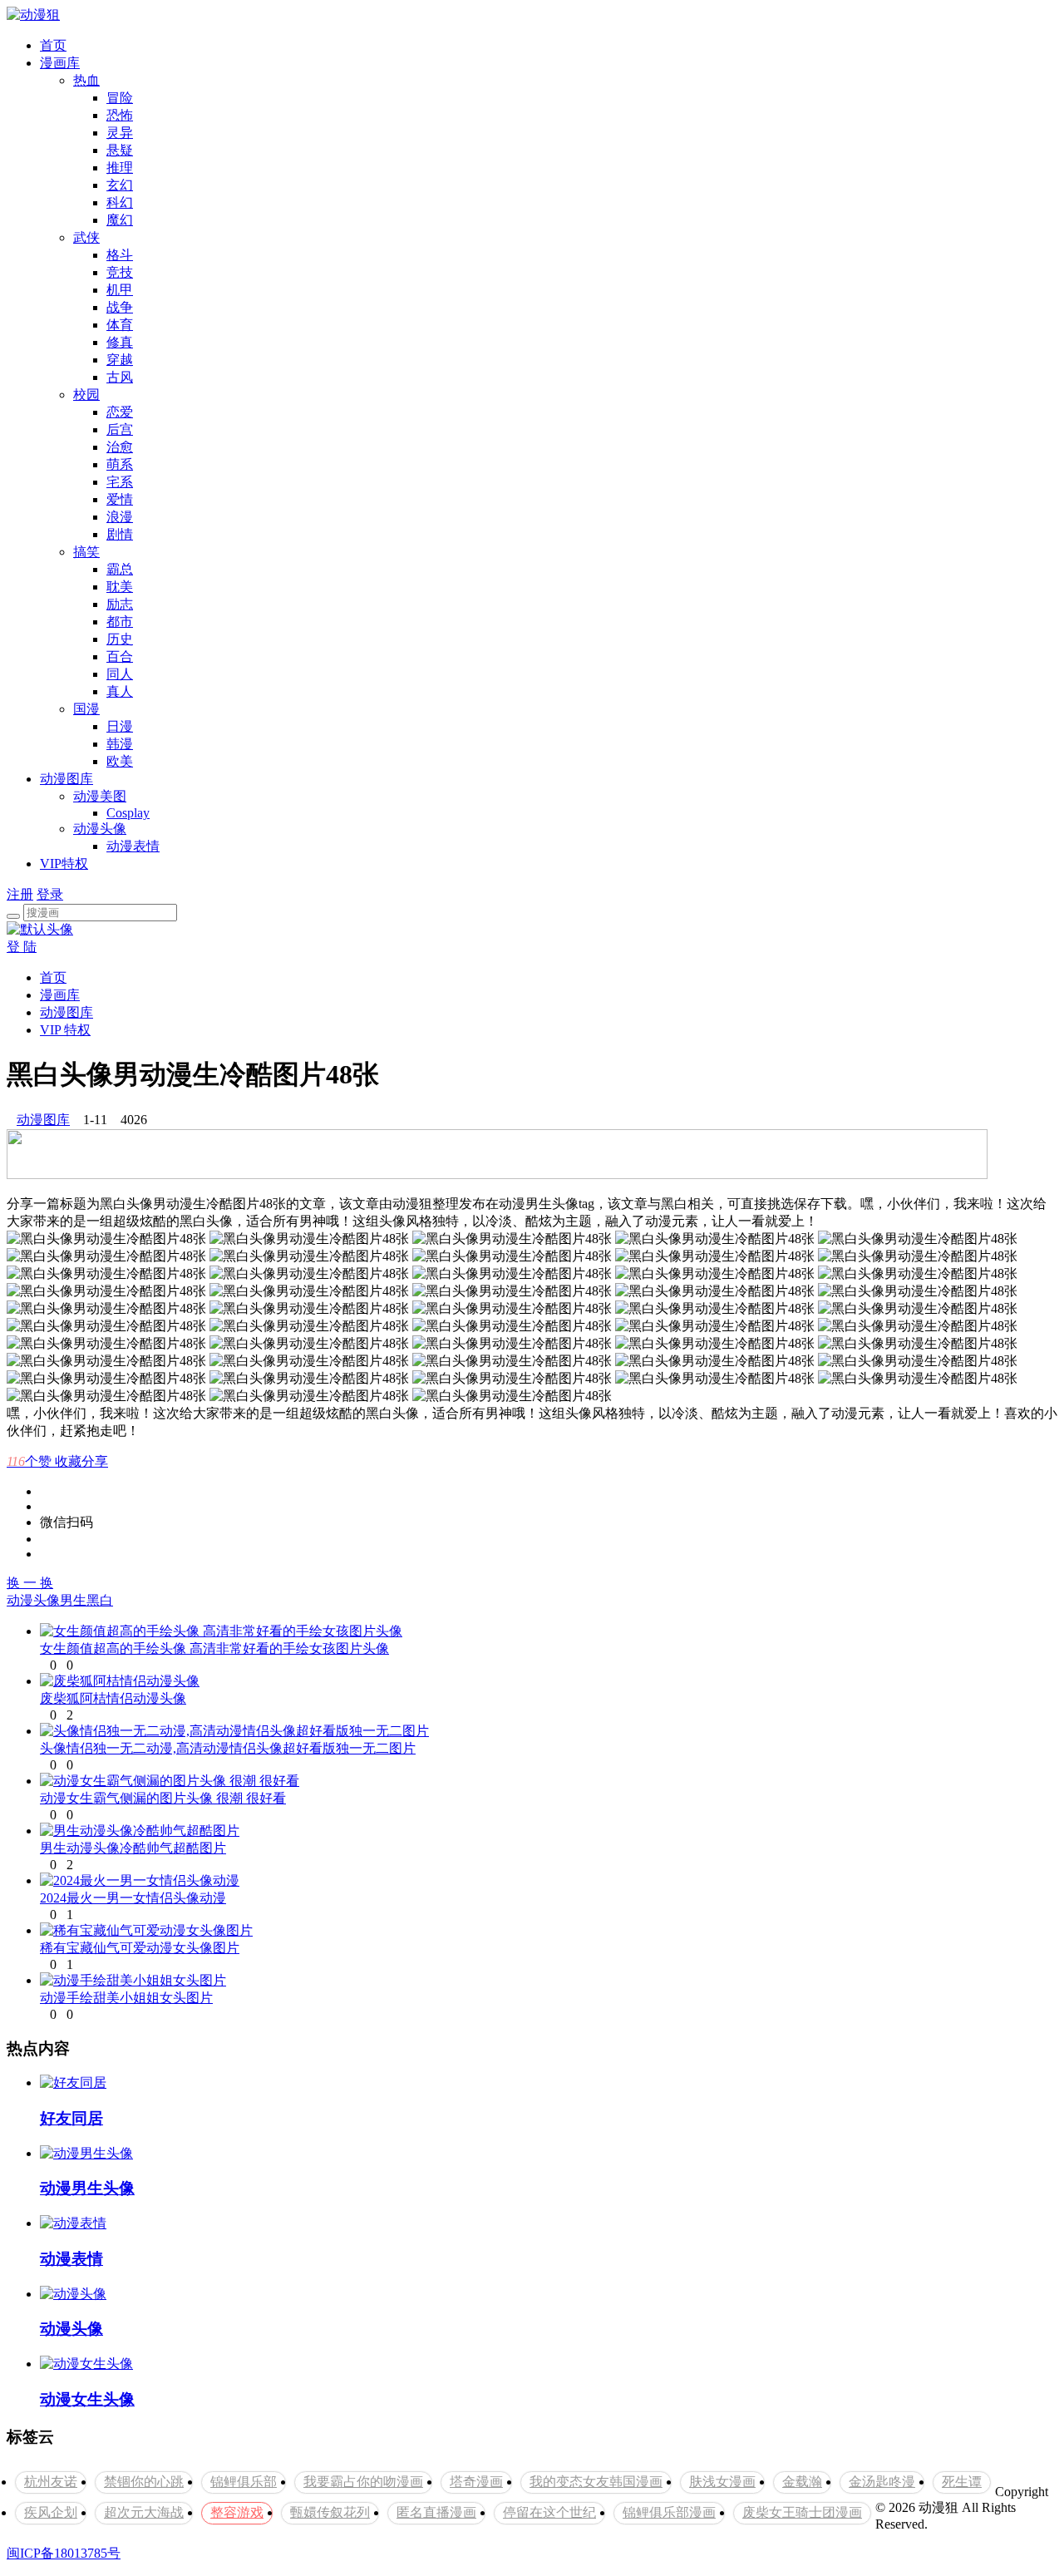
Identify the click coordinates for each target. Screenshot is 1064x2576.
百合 (120, 656)
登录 (50, 894)
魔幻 (120, 220)
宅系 (120, 482)
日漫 (120, 726)
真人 (120, 691)
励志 (120, 604)
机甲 (120, 290)
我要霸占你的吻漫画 (363, 2482)
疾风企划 (51, 2512)
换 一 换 (30, 1583)
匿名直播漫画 (436, 2512)
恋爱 (120, 412)
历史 (120, 639)
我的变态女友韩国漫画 (596, 2482)
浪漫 (120, 517)
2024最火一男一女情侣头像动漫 (133, 1898)
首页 (53, 45)
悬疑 (120, 150)
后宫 (120, 429)
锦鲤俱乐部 (244, 2482)
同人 (120, 674)
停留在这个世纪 (549, 2512)
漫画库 (60, 63)
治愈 (120, 447)
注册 (20, 894)
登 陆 (22, 947)
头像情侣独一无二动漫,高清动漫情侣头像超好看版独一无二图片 (228, 1748)
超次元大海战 (144, 2512)
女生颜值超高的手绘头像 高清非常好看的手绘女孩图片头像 (214, 1648)
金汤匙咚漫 (882, 2482)
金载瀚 (802, 2482)
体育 (120, 325)
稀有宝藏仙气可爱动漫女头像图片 (140, 1948)
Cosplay (128, 813)
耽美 (120, 587)
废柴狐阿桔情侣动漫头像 (113, 1698)
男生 (73, 1600)
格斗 (120, 255)
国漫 (86, 709)
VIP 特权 (65, 1030)
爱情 (120, 499)
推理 (120, 168)
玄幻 (120, 185)
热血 (86, 80)
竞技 (120, 272)
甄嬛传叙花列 (330, 2512)
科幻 (120, 202)
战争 (120, 307)
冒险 (120, 98)
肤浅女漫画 (722, 2482)
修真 (120, 342)
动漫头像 (100, 829)
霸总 (120, 569)
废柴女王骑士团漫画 (802, 2512)
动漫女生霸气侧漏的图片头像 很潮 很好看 (163, 1798)
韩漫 (120, 744)
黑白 (100, 1600)
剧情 (120, 534)
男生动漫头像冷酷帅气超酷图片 (133, 1848)
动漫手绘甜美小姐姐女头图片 (126, 1998)
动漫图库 (66, 779)
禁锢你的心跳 (144, 2482)
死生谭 (962, 2482)
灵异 (120, 133)
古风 (120, 377)
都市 (120, 622)
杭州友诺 (51, 2482)
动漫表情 (133, 846)
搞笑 (86, 552)
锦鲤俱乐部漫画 (669, 2512)
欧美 (120, 761)
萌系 (120, 464)
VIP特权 (64, 864)
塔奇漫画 (476, 2482)
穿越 (120, 360)
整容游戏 (237, 2512)
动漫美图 (100, 796)
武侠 (86, 237)
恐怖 (120, 115)
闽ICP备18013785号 (64, 2553)
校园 (86, 395)
